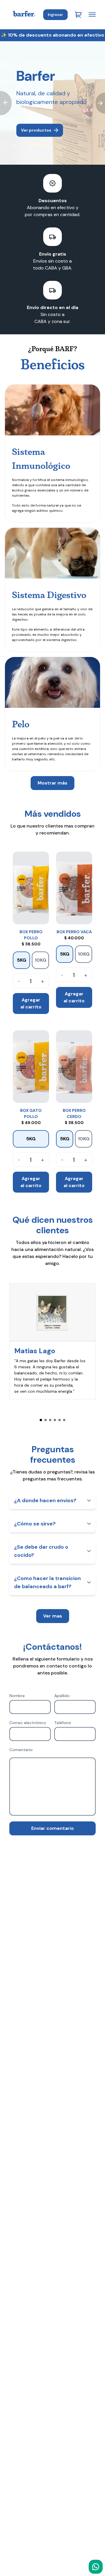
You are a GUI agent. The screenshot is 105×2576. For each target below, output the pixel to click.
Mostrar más (52, 783)
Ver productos (36, 130)
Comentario (21, 1750)
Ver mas (53, 1616)
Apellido (62, 1696)
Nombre (17, 1696)
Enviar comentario (52, 1828)
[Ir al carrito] (78, 15)
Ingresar (55, 15)
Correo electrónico (28, 1723)
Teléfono (63, 1723)
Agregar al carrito (31, 1003)
